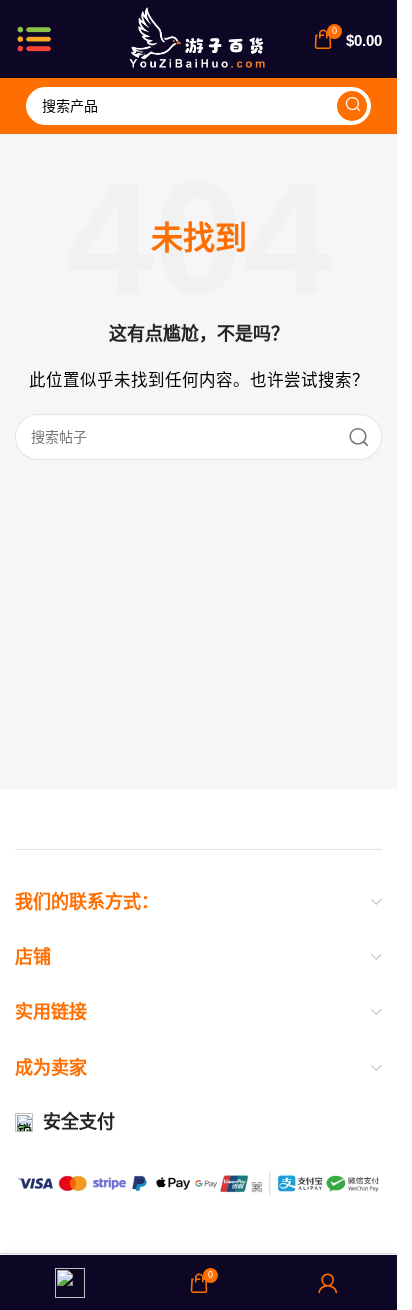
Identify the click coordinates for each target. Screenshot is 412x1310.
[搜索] (352, 106)
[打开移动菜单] (34, 39)
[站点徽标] (198, 37)
